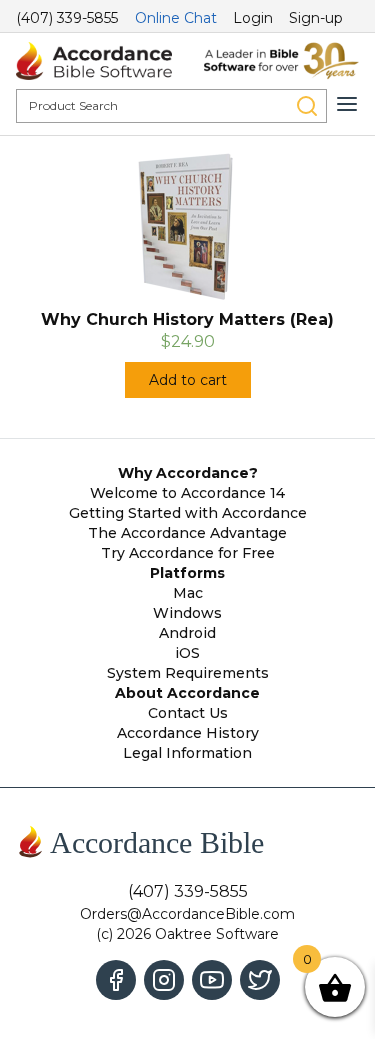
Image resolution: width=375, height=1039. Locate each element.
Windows (187, 613)
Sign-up (316, 18)
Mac (188, 593)
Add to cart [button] (188, 380)
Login (253, 18)
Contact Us (188, 713)
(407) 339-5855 (67, 18)
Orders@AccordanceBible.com (187, 914)
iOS (187, 653)
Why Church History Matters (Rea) (187, 319)
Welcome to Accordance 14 (187, 493)
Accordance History (188, 733)
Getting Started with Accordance (188, 513)
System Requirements (188, 673)
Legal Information (187, 753)
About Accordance (187, 693)
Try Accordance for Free (188, 553)
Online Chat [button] (176, 18)
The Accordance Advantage (187, 533)
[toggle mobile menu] (347, 104)
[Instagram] (164, 980)
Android (187, 633)
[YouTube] (212, 980)
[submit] (307, 106)
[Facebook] (116, 980)
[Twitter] (260, 980)
